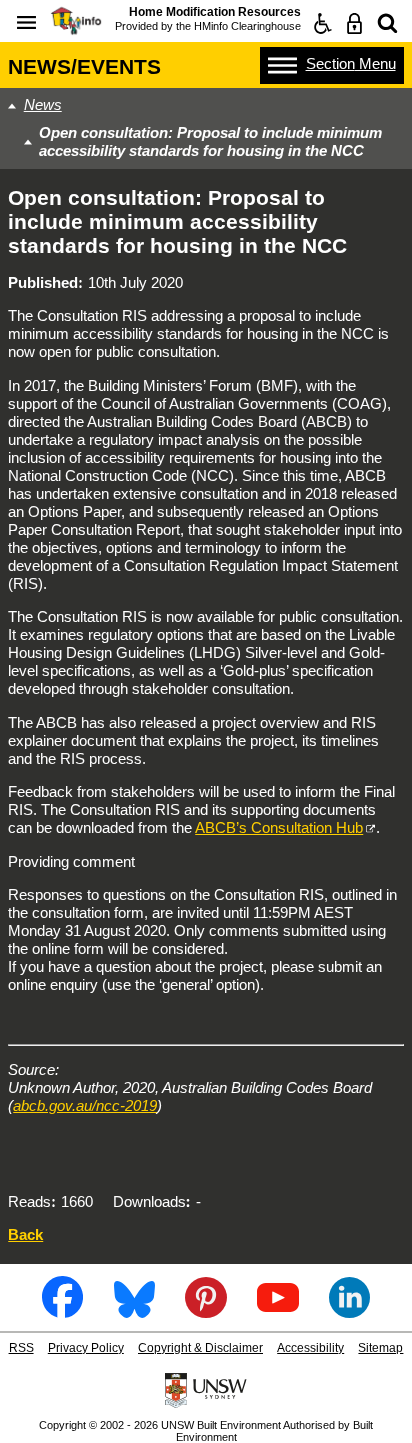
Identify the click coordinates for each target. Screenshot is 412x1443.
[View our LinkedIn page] (349, 1310)
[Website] (387, 23)
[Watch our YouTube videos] (277, 1310)
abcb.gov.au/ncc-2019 (85, 1105)
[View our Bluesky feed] (134, 1310)
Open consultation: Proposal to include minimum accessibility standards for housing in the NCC (210, 141)
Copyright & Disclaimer (200, 1348)
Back (25, 1234)
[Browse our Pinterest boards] (205, 1310)
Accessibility (310, 1348)
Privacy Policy (86, 1348)
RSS (21, 1348)
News (43, 104)
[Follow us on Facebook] (62, 1310)
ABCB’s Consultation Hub (279, 827)
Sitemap (380, 1348)
